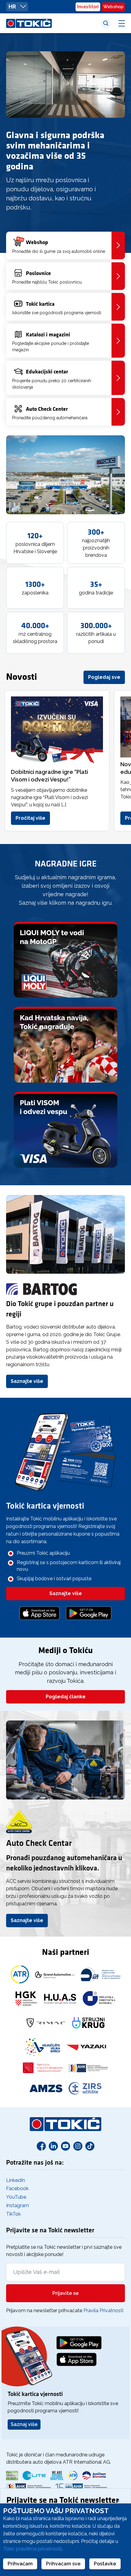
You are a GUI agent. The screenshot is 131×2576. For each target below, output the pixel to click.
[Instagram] (78, 2146)
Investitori (88, 7)
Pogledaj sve (104, 677)
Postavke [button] (105, 2564)
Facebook (17, 2188)
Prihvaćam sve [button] (63, 2564)
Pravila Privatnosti (103, 2311)
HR (13, 7)
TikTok (13, 2214)
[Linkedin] (53, 2146)
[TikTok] (90, 2146)
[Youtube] (65, 2146)
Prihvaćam (20, 2564)
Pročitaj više (30, 818)
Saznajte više (27, 1381)
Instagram (18, 2205)
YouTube (16, 2197)
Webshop (113, 7)
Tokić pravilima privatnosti (32, 2549)
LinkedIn (16, 2180)
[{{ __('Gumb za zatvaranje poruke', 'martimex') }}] (118, 2500)
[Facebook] (41, 2146)
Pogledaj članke (66, 1697)
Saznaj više (24, 2424)
